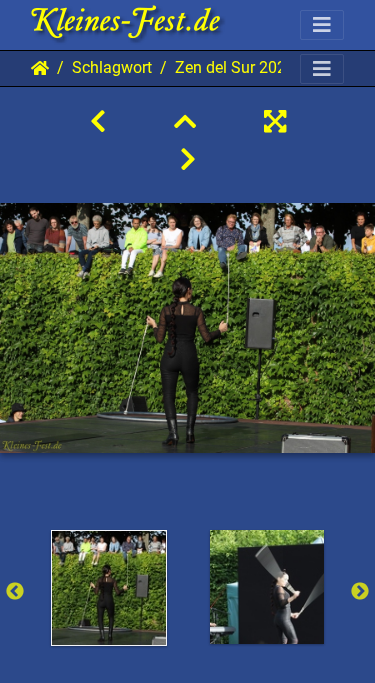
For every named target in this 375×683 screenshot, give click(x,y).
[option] (109, 588)
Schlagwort (112, 67)
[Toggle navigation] (322, 25)
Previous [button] (15, 592)
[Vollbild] (275, 122)
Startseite (40, 68)
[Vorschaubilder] (185, 122)
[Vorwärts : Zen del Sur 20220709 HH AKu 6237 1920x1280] (188, 160)
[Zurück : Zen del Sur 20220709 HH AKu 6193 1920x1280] (98, 122)
